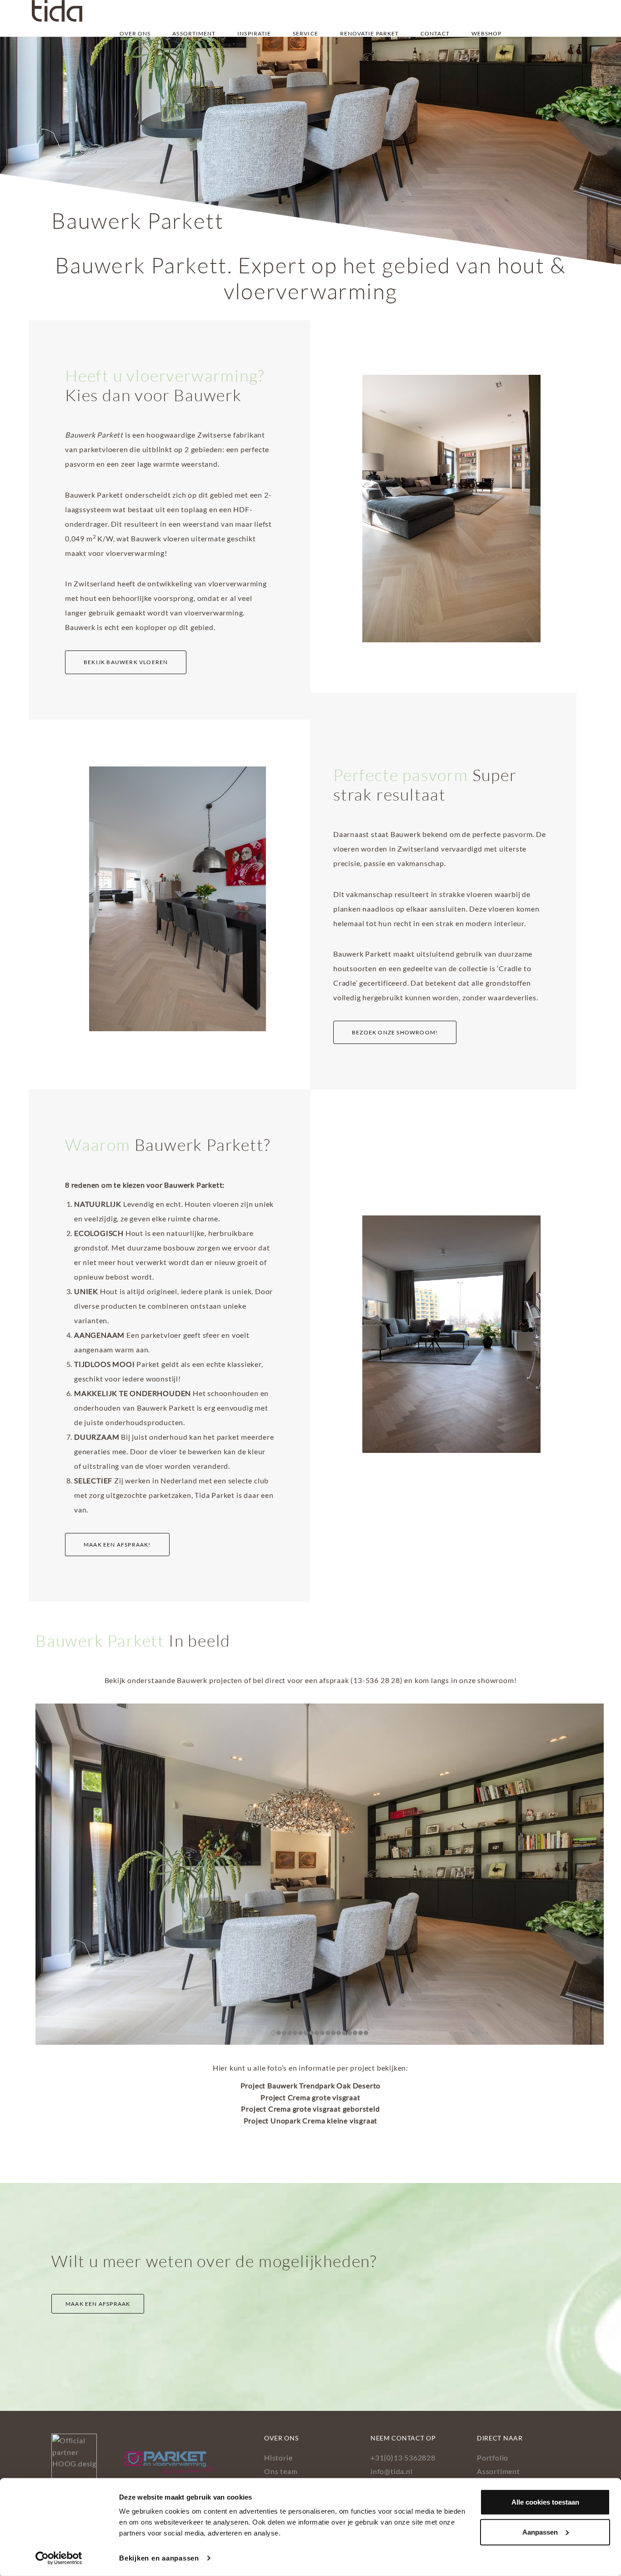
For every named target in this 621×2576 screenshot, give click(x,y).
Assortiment (194, 33)
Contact (435, 33)
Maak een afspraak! (117, 1545)
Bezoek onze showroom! (395, 1032)
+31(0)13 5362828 (403, 2457)
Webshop (487, 33)
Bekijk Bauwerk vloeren (126, 662)
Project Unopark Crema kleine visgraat (311, 2120)
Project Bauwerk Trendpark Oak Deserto (311, 2085)
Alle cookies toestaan (545, 2502)
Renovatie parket (370, 33)
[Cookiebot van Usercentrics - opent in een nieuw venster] (59, 2558)
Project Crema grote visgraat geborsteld (310, 2109)
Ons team (281, 2471)
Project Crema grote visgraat (310, 2097)
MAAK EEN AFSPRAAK (98, 2304)
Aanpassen (540, 2532)
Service (305, 33)
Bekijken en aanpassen (159, 2558)
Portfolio (493, 2457)
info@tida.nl (392, 2471)
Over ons (135, 33)
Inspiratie (254, 33)
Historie (278, 2457)
